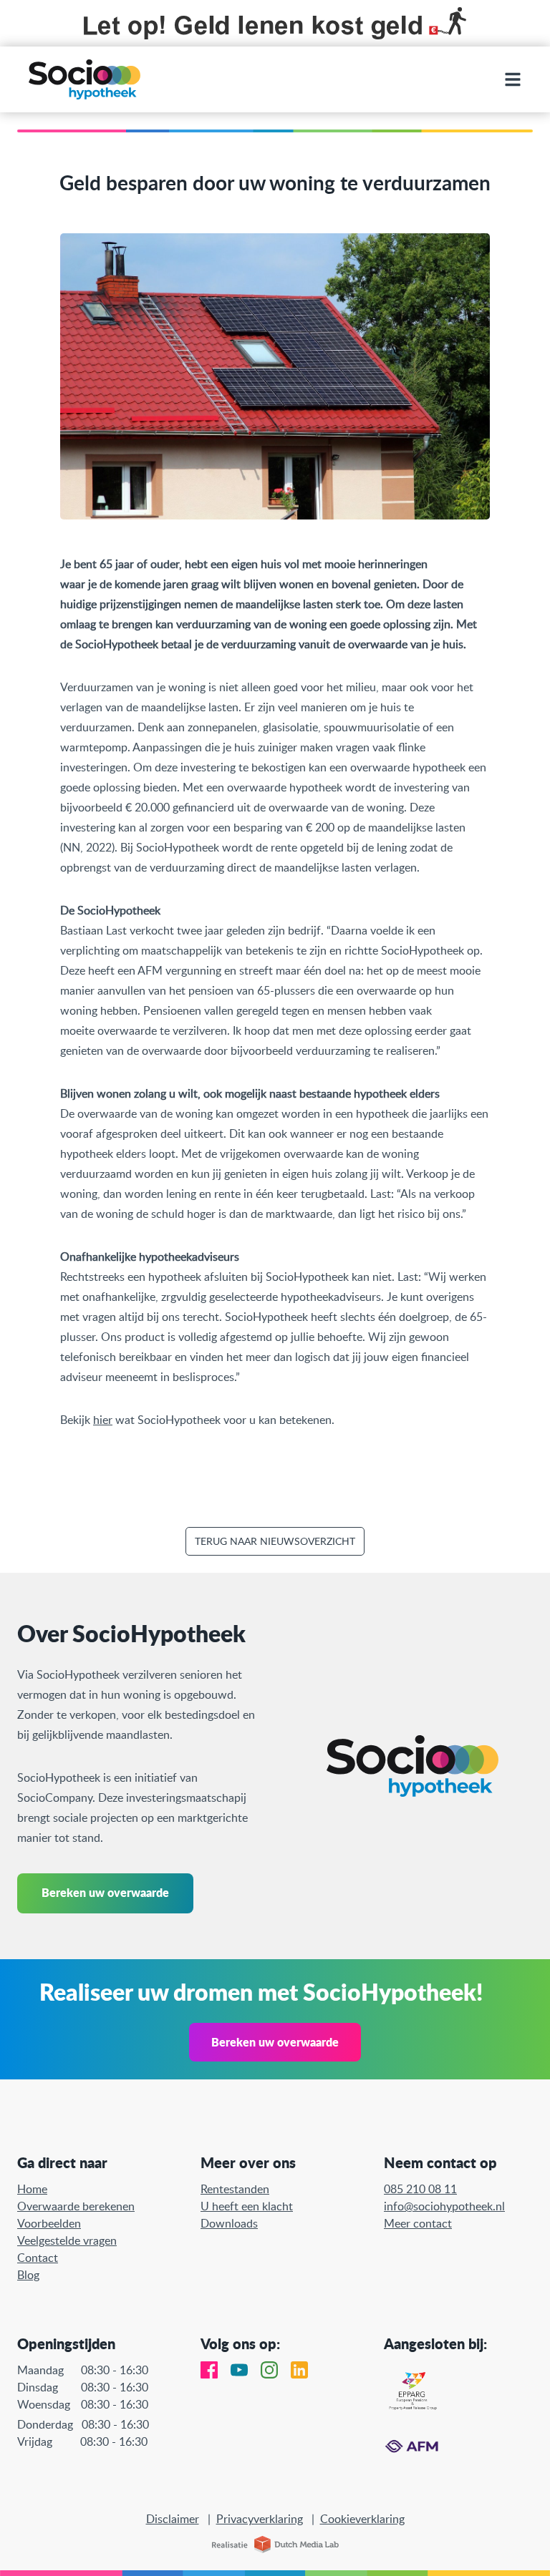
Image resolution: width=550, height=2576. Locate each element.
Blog (28, 2275)
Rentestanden (235, 2189)
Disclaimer (173, 2519)
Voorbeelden (49, 2223)
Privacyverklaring (260, 2519)
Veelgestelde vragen (67, 2240)
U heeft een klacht (247, 2206)
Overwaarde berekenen (76, 2206)
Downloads (229, 2223)
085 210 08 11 (420, 2189)
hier (103, 1420)
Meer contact (418, 2223)
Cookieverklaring (362, 2519)
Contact (38, 2258)
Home (32, 2189)
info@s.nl (444, 2206)
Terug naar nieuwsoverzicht (275, 1541)
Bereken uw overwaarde (105, 1892)
